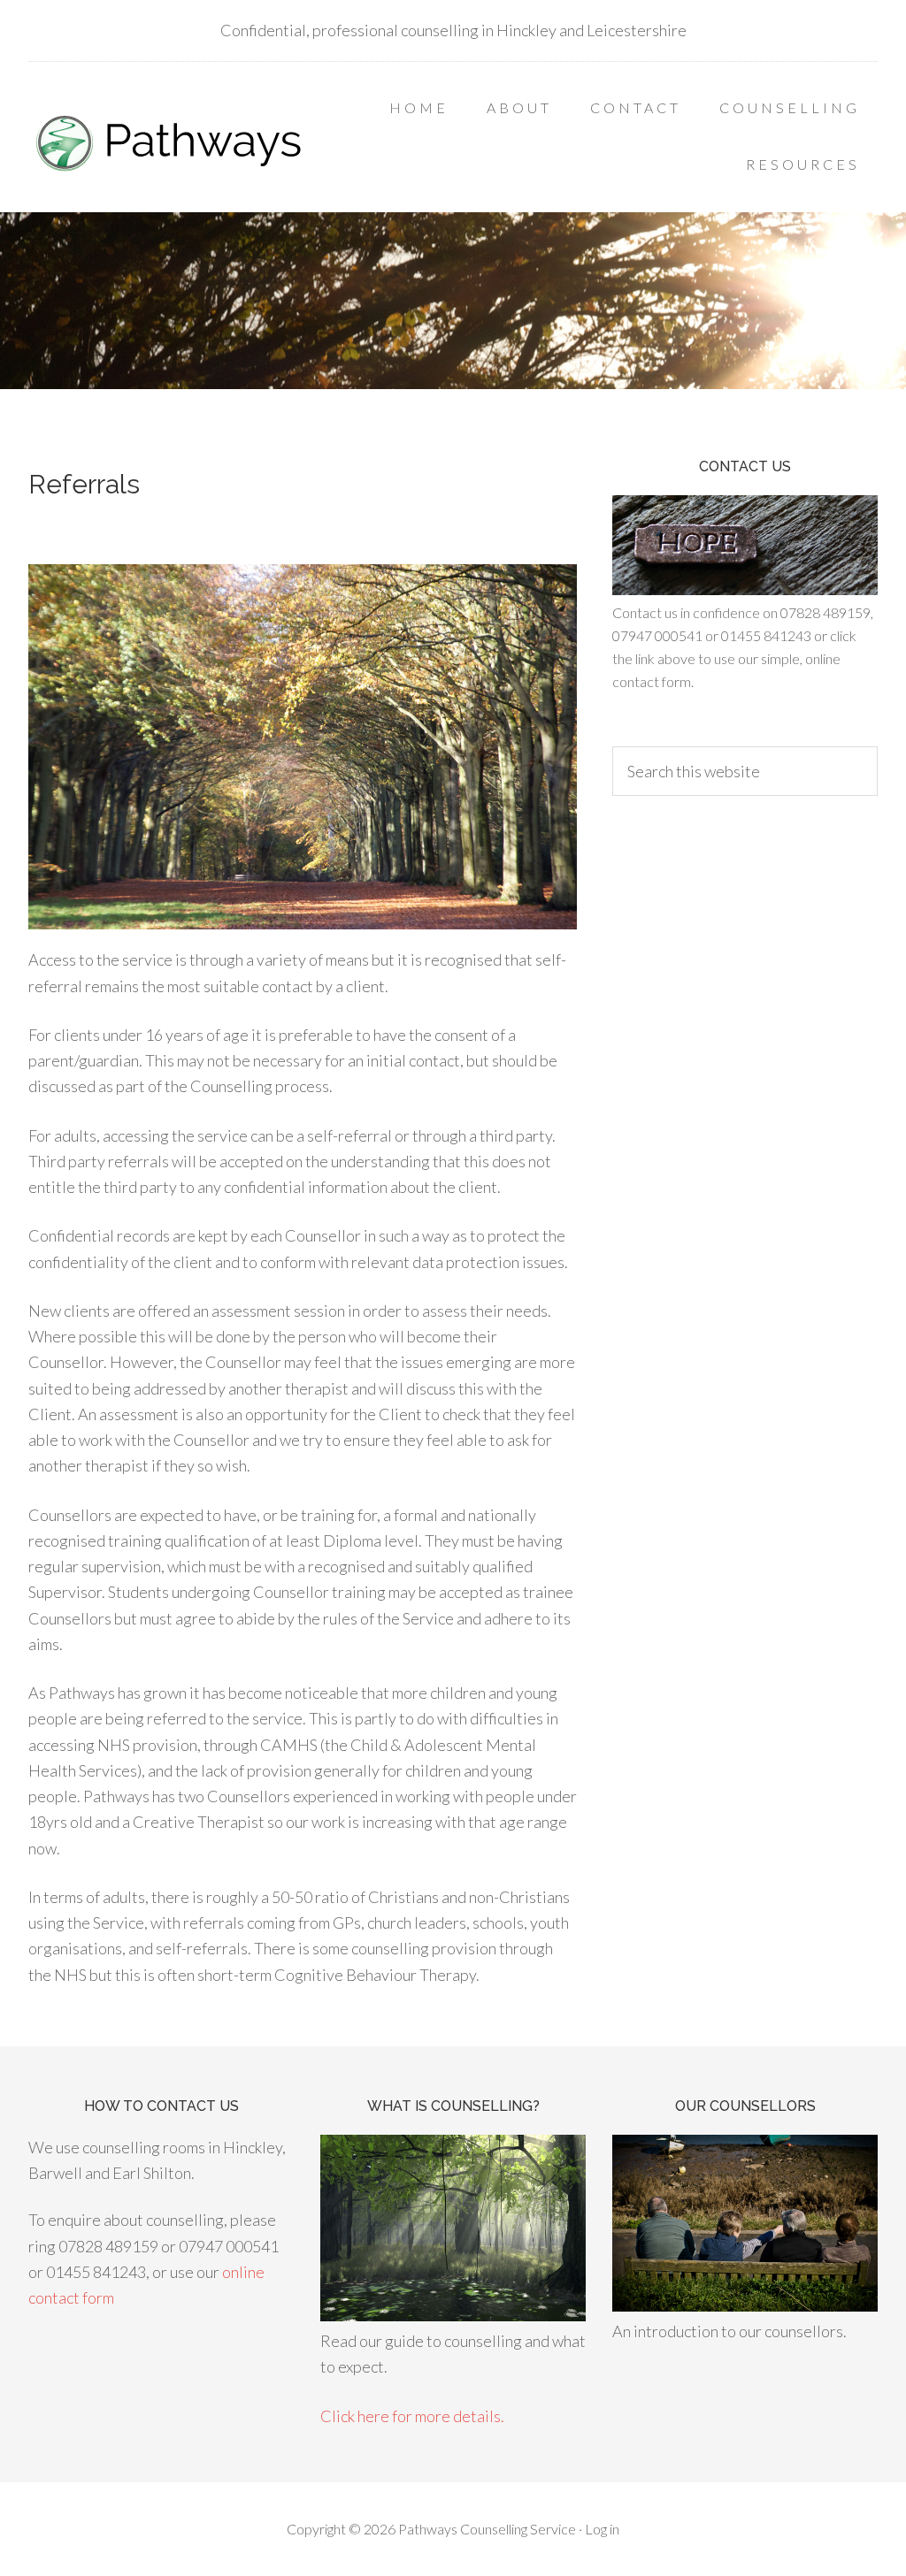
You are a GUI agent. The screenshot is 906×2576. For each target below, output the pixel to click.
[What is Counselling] (453, 2315)
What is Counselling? (453, 2106)
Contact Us (745, 466)
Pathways (170, 141)
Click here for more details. (412, 2416)
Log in (602, 2529)
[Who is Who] (745, 2305)
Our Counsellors (745, 2106)
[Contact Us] (745, 589)
